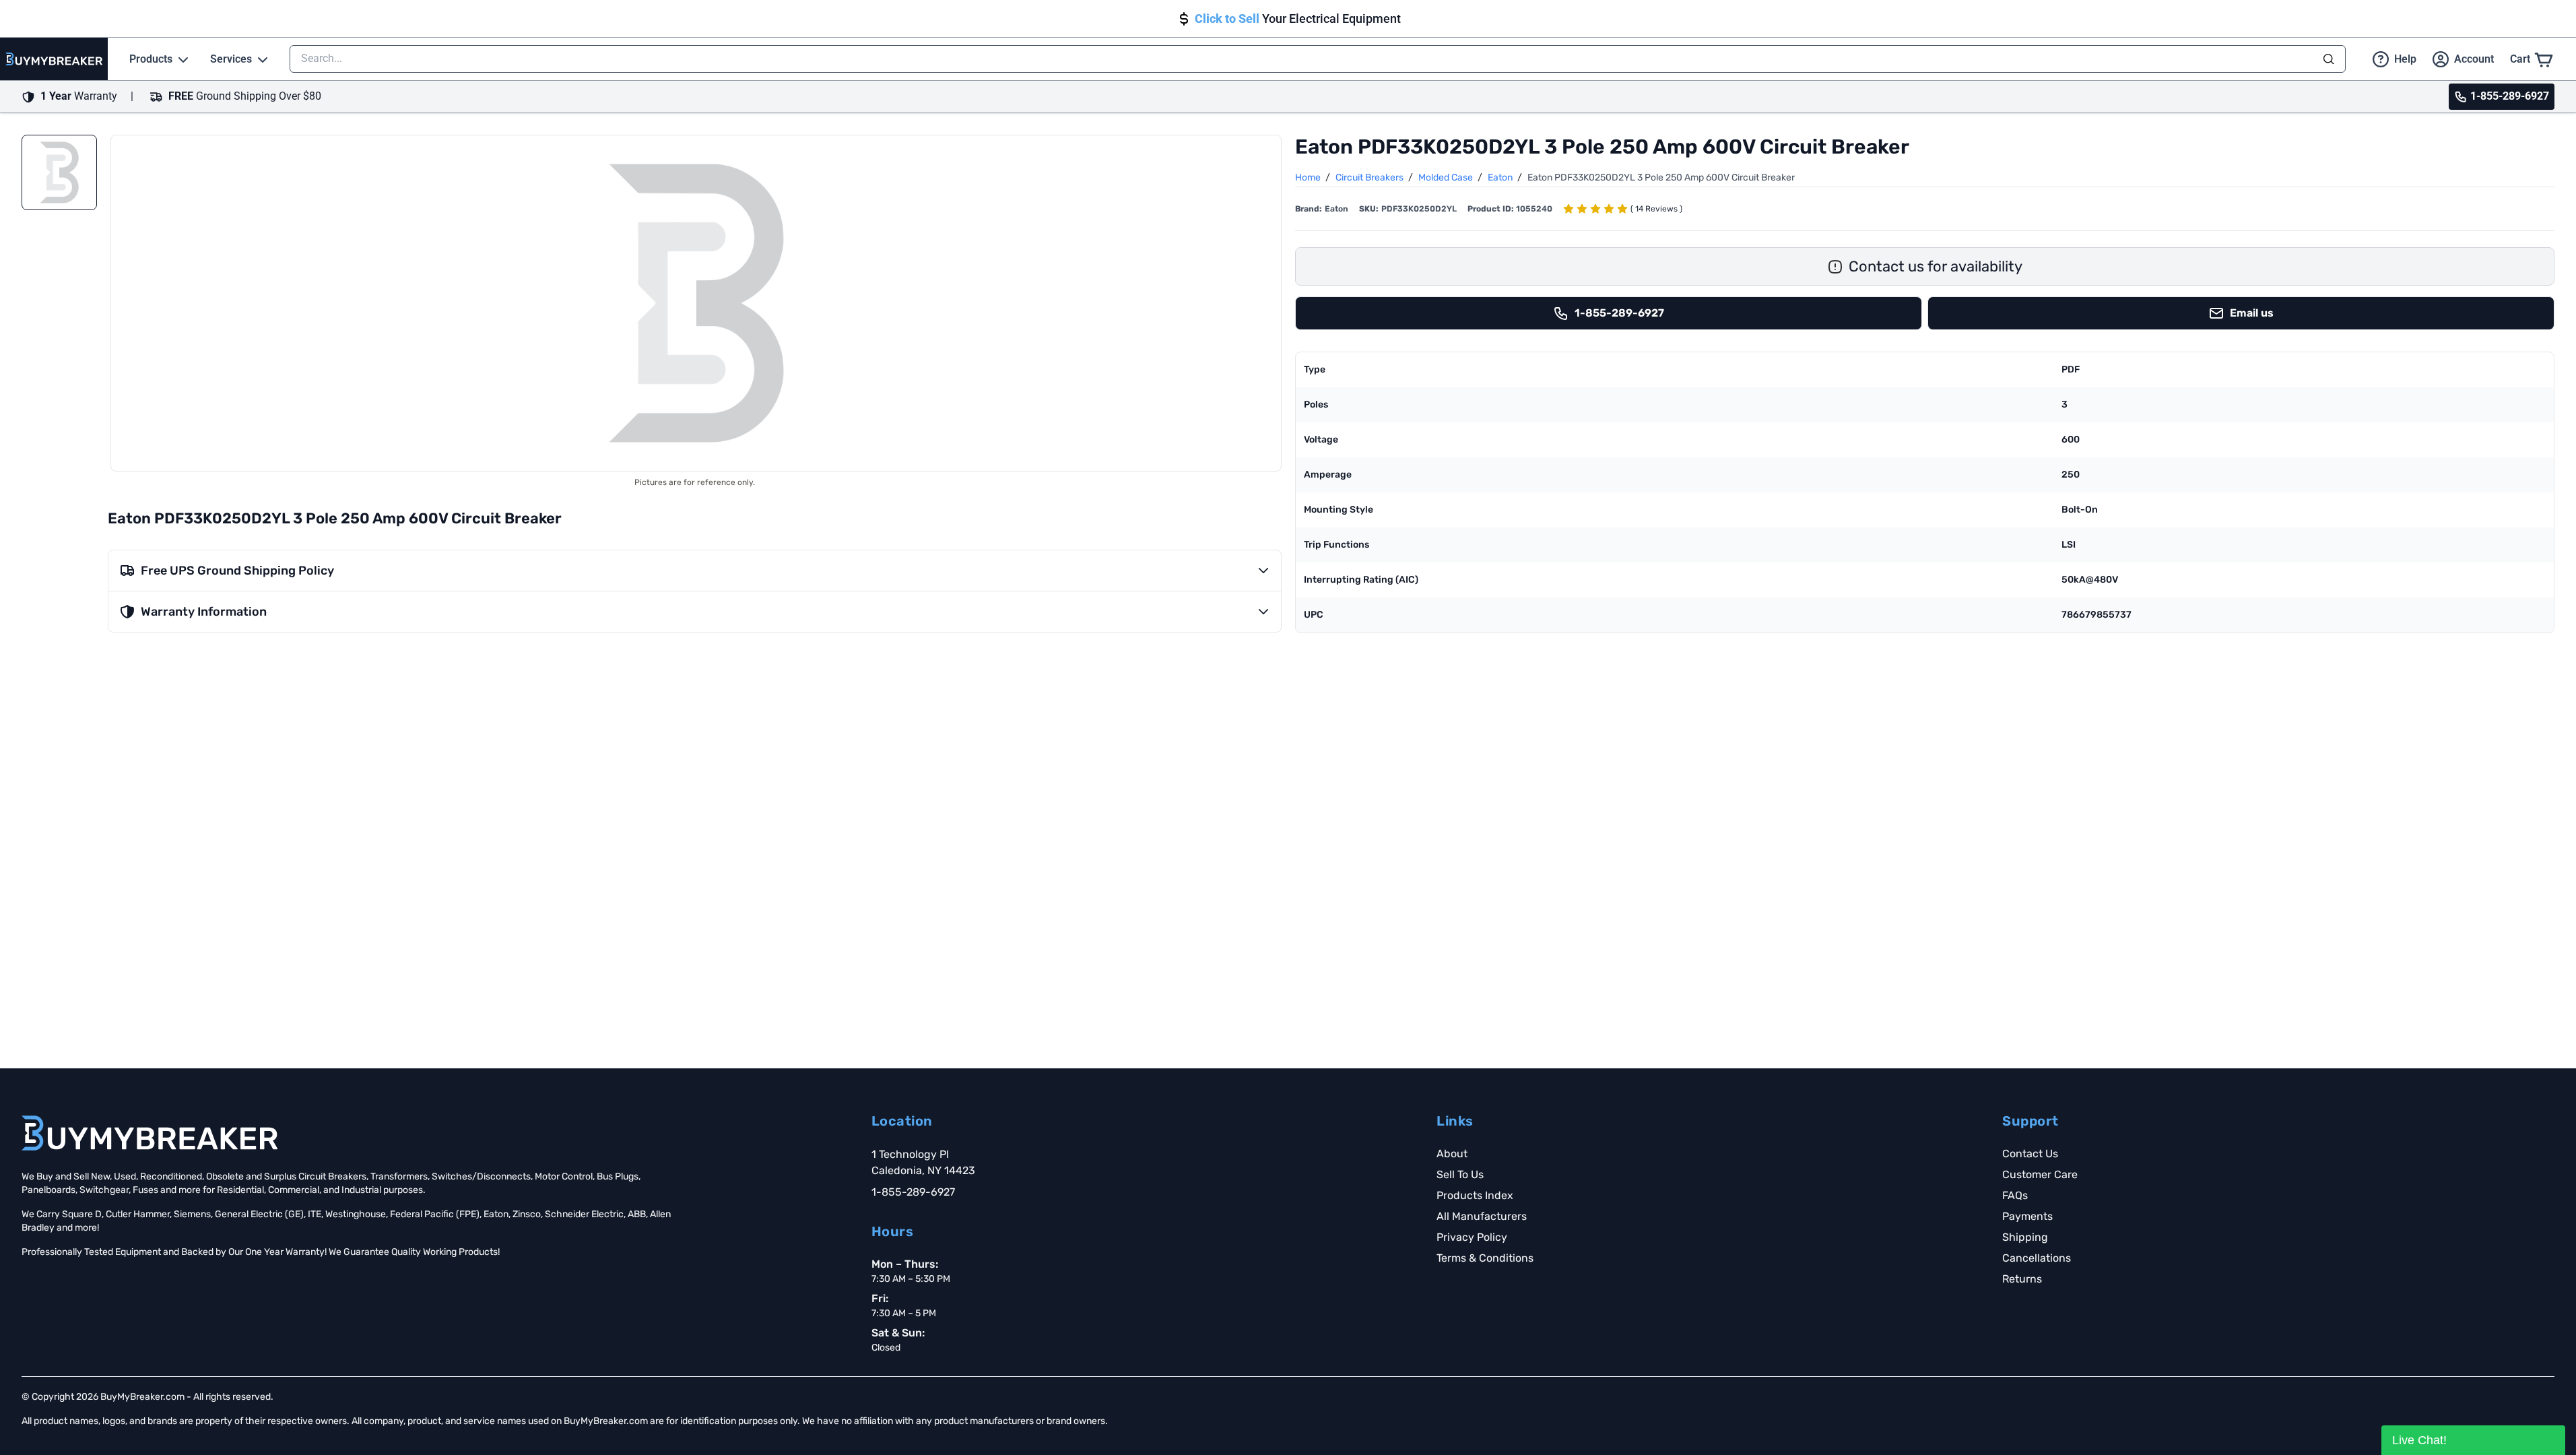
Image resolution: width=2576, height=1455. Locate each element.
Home (1309, 177)
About (1452, 1154)
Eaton (1501, 177)
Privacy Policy (1472, 1237)
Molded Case (1447, 177)
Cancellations (2037, 1258)
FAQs (2015, 1195)
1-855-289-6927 (913, 1192)
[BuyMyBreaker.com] (54, 59)
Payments (2027, 1216)
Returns (2022, 1279)
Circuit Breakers (1370, 177)
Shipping (2025, 1237)
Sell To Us (1460, 1174)
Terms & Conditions (1485, 1258)
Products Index (1475, 1195)
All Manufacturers (1482, 1216)
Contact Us (2030, 1154)
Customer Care (2040, 1174)
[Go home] (150, 1133)
